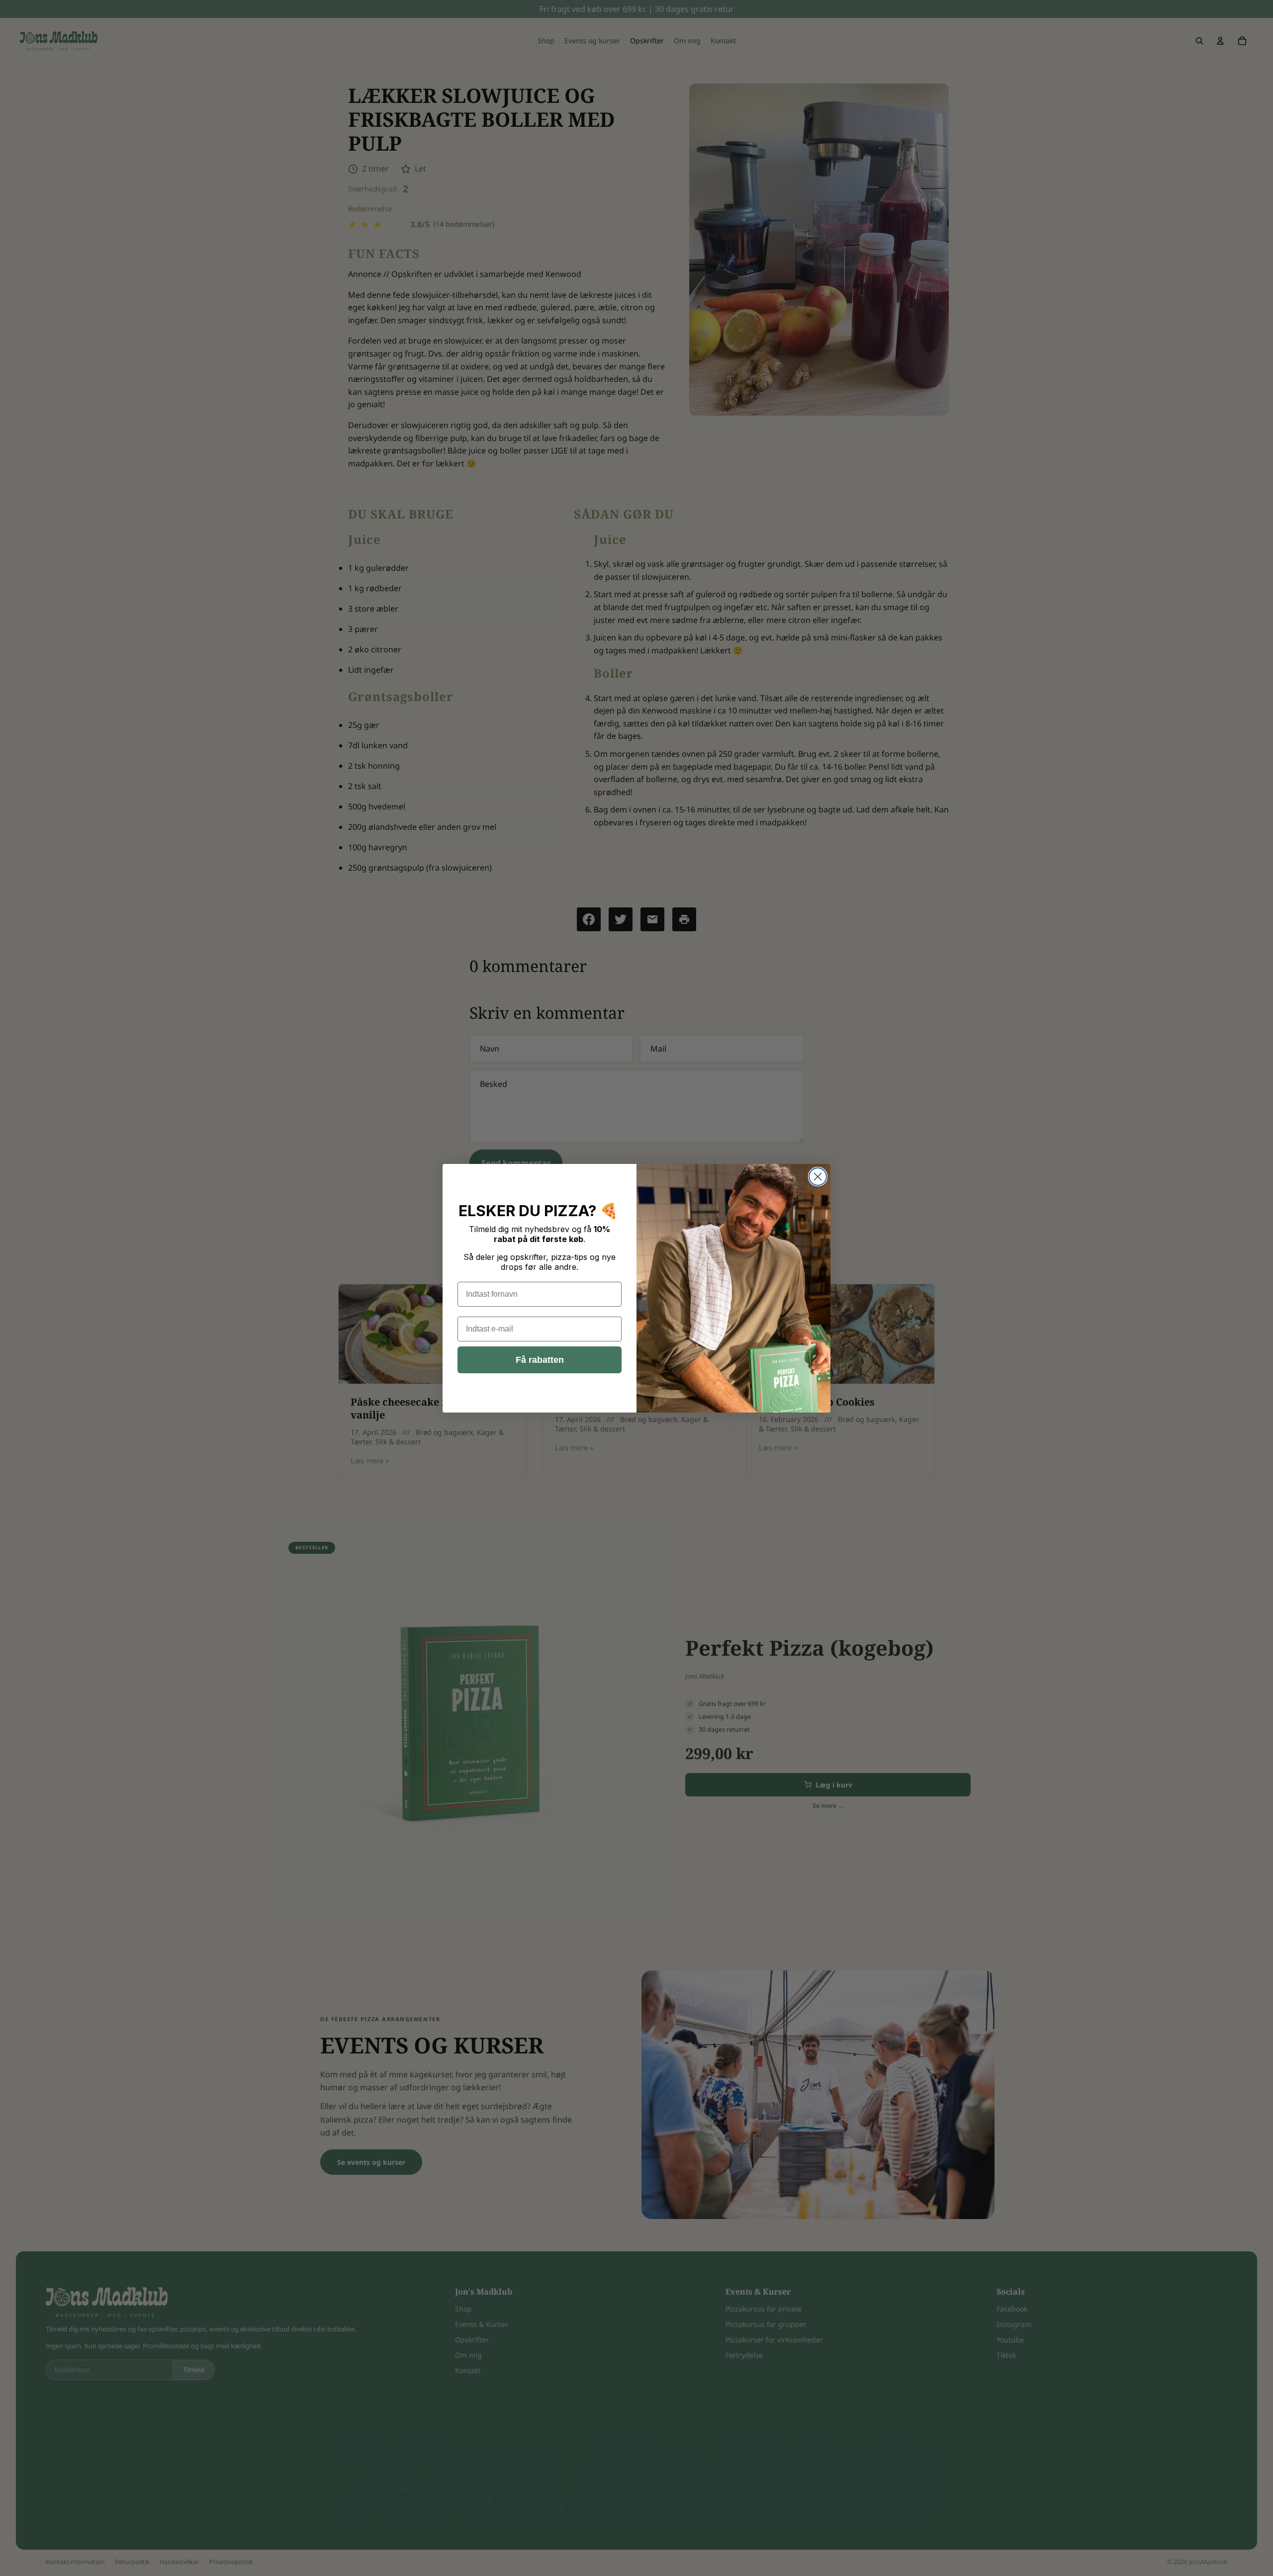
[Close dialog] (818, 1177)
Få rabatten (540, 1360)
